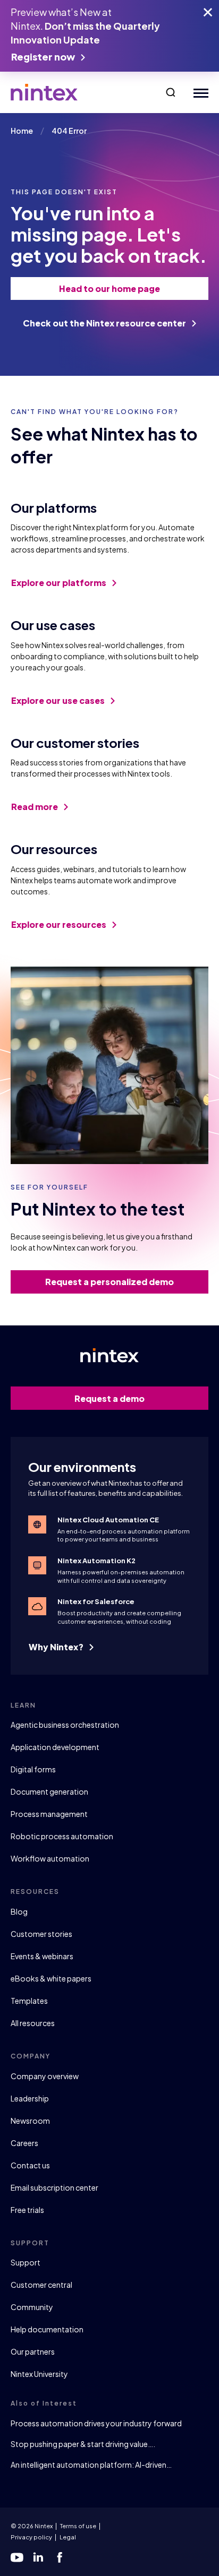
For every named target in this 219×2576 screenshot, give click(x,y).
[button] (171, 92)
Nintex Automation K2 (96, 1561)
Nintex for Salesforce (96, 1601)
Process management (49, 1814)
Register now (44, 57)
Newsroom (30, 2121)
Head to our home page (109, 288)
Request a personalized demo (109, 1282)
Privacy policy (31, 2537)
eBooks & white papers (51, 1978)
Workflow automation (50, 1858)
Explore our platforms (60, 583)
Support (26, 2262)
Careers (24, 2143)
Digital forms (33, 1769)
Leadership (30, 2098)
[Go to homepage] (44, 92)
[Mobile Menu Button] (199, 93)
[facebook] (60, 2557)
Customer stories (41, 1934)
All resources (33, 2023)
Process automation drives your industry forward (96, 2423)
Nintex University (39, 2374)
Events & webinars (42, 1956)
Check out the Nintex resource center (105, 323)
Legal (68, 2537)
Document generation (49, 1791)
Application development (55, 1747)
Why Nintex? (57, 1647)
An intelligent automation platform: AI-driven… (91, 2465)
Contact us (30, 2165)
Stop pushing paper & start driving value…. (83, 2444)
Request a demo (109, 1398)
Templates (29, 2001)
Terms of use (78, 2526)
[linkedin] (38, 2557)
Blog (19, 1911)
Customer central (41, 2285)
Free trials (27, 2210)
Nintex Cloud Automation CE (108, 1520)
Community (32, 2307)
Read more (35, 807)
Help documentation (47, 2329)
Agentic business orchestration (65, 1725)
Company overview (45, 2076)
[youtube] (17, 2557)
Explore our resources (60, 924)
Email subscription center (54, 2187)
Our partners (33, 2351)
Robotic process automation (62, 1836)
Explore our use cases (59, 700)
